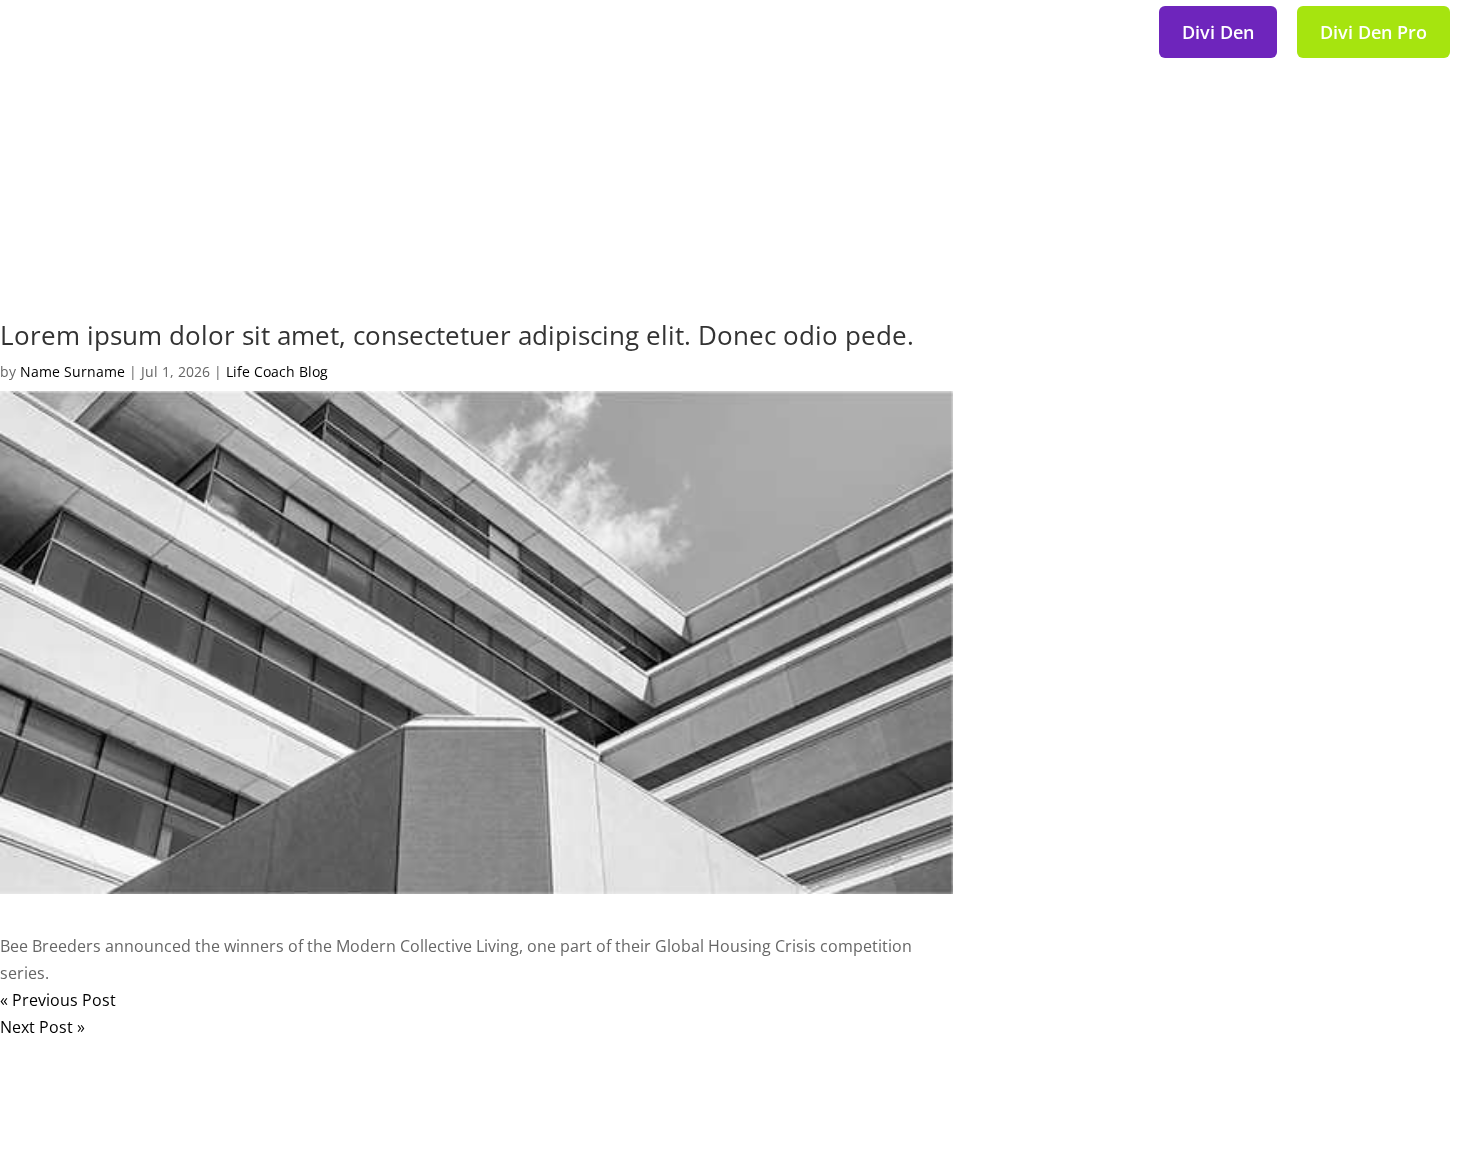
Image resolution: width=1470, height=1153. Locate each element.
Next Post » (42, 1027)
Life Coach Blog (277, 371)
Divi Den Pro (1373, 32)
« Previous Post (58, 1000)
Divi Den (1218, 32)
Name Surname (72, 371)
